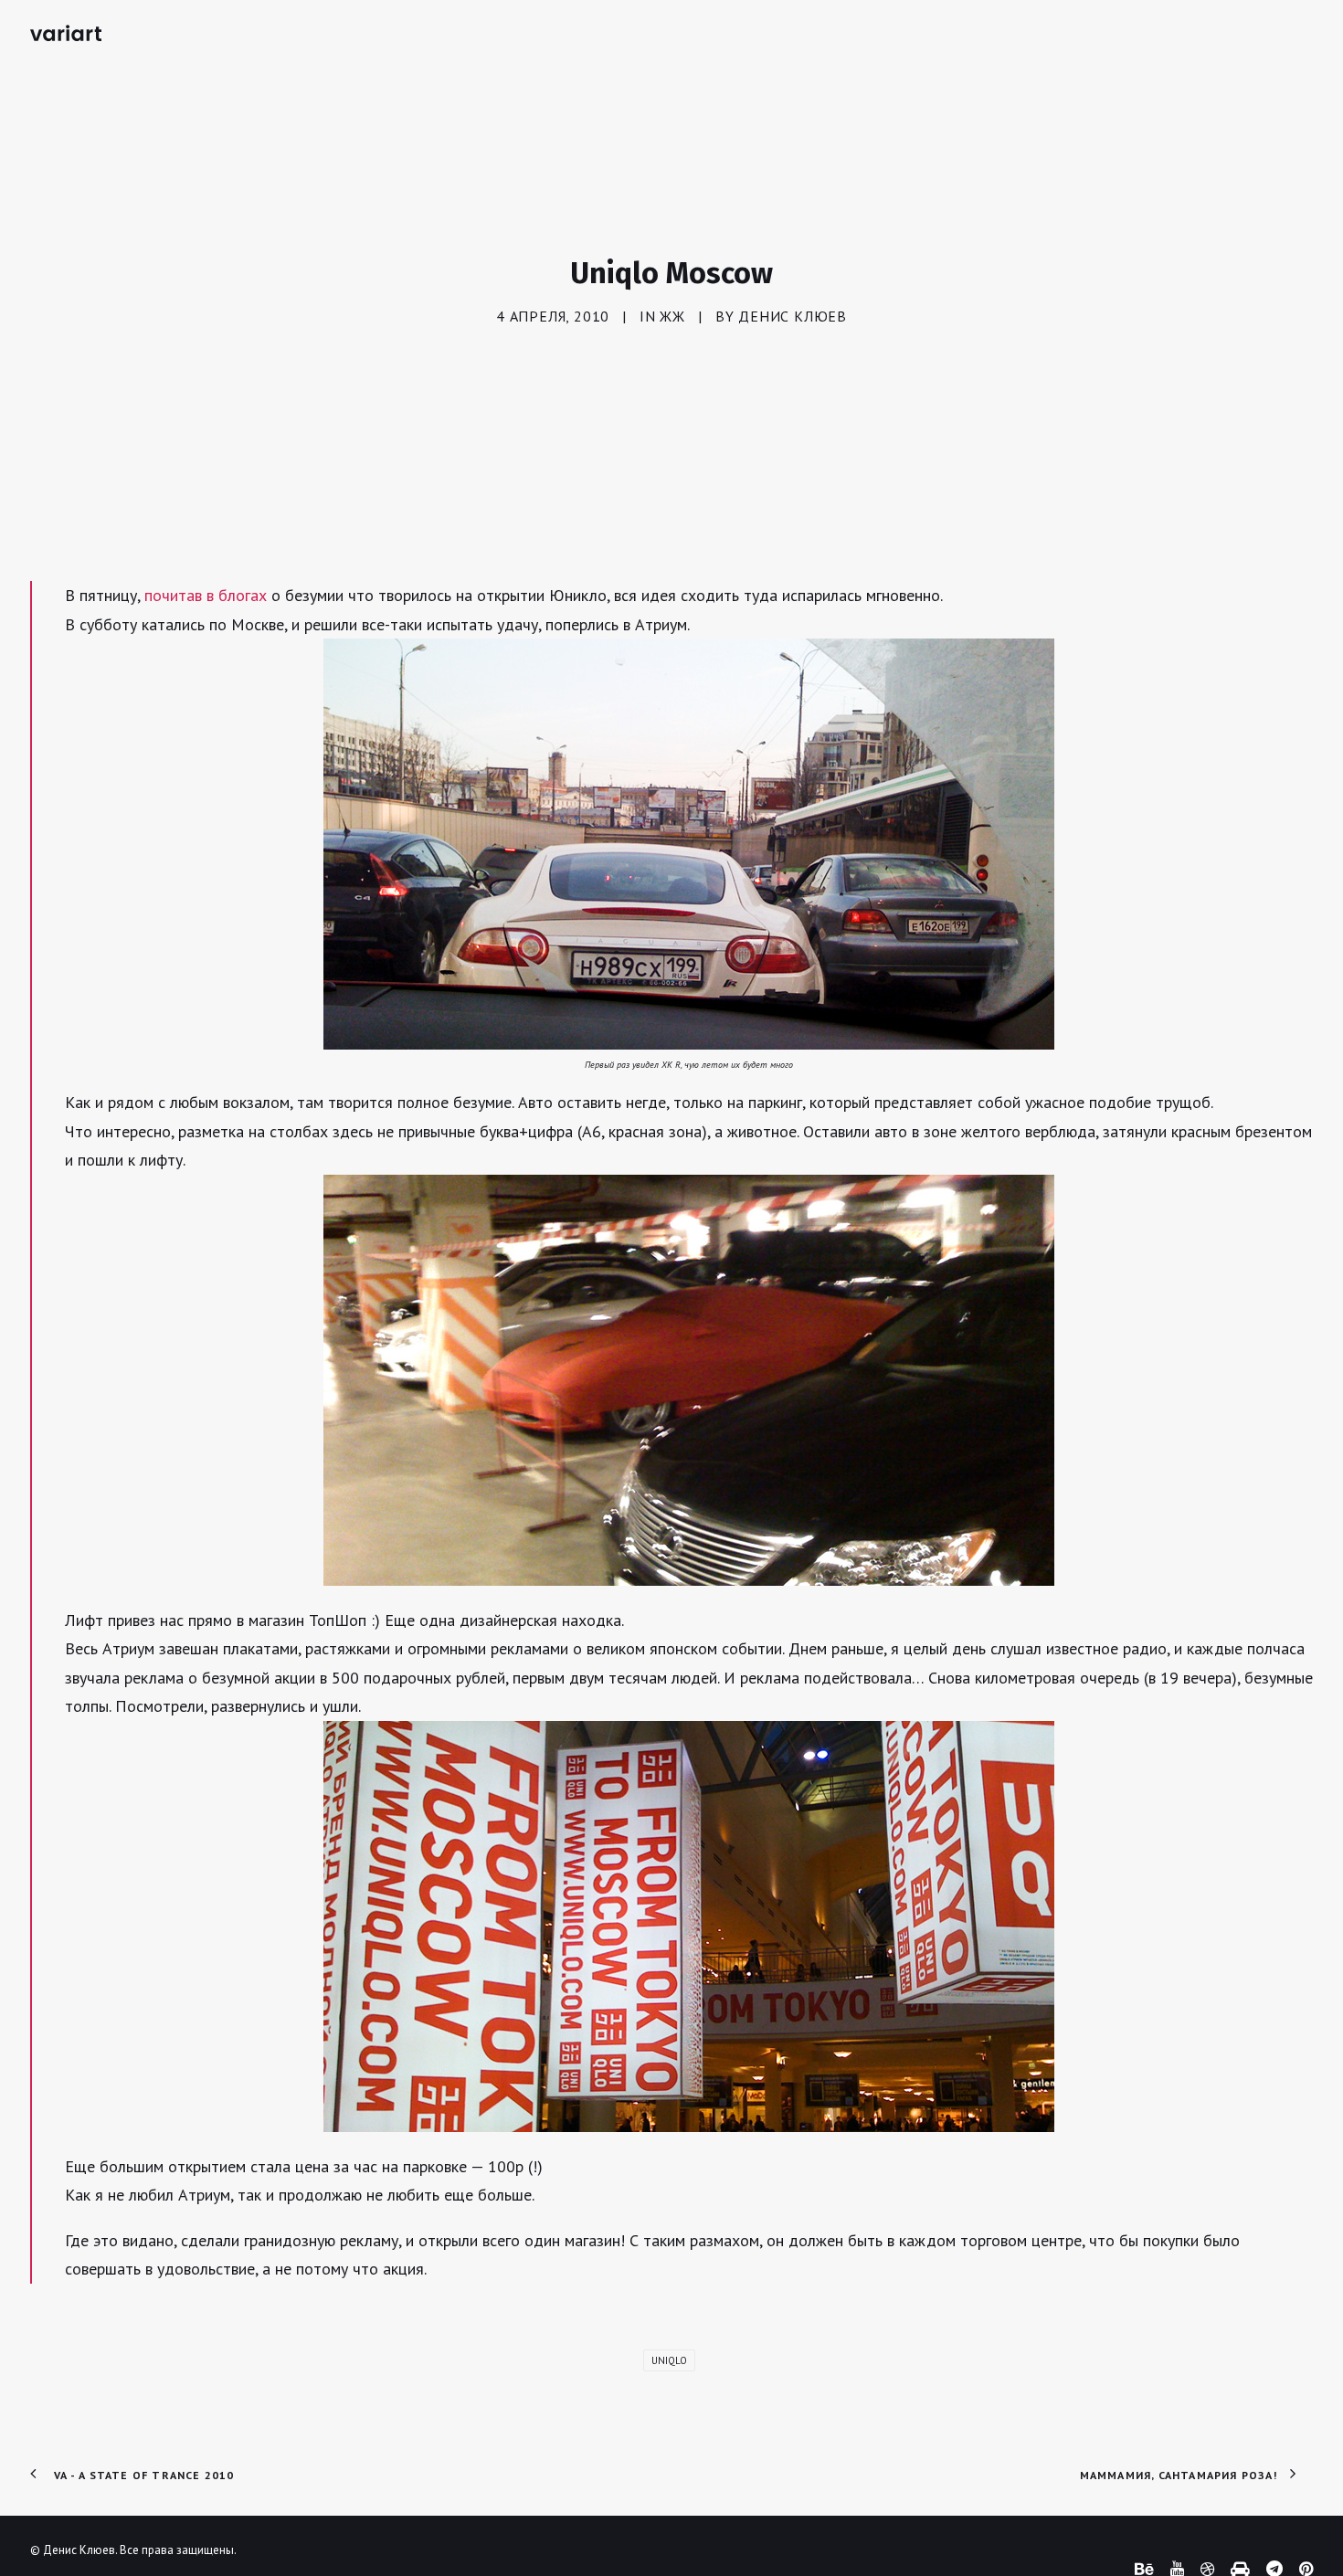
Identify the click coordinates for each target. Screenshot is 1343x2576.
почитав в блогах (206, 595)
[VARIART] (66, 33)
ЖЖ (672, 316)
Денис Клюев (793, 316)
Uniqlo (669, 2360)
